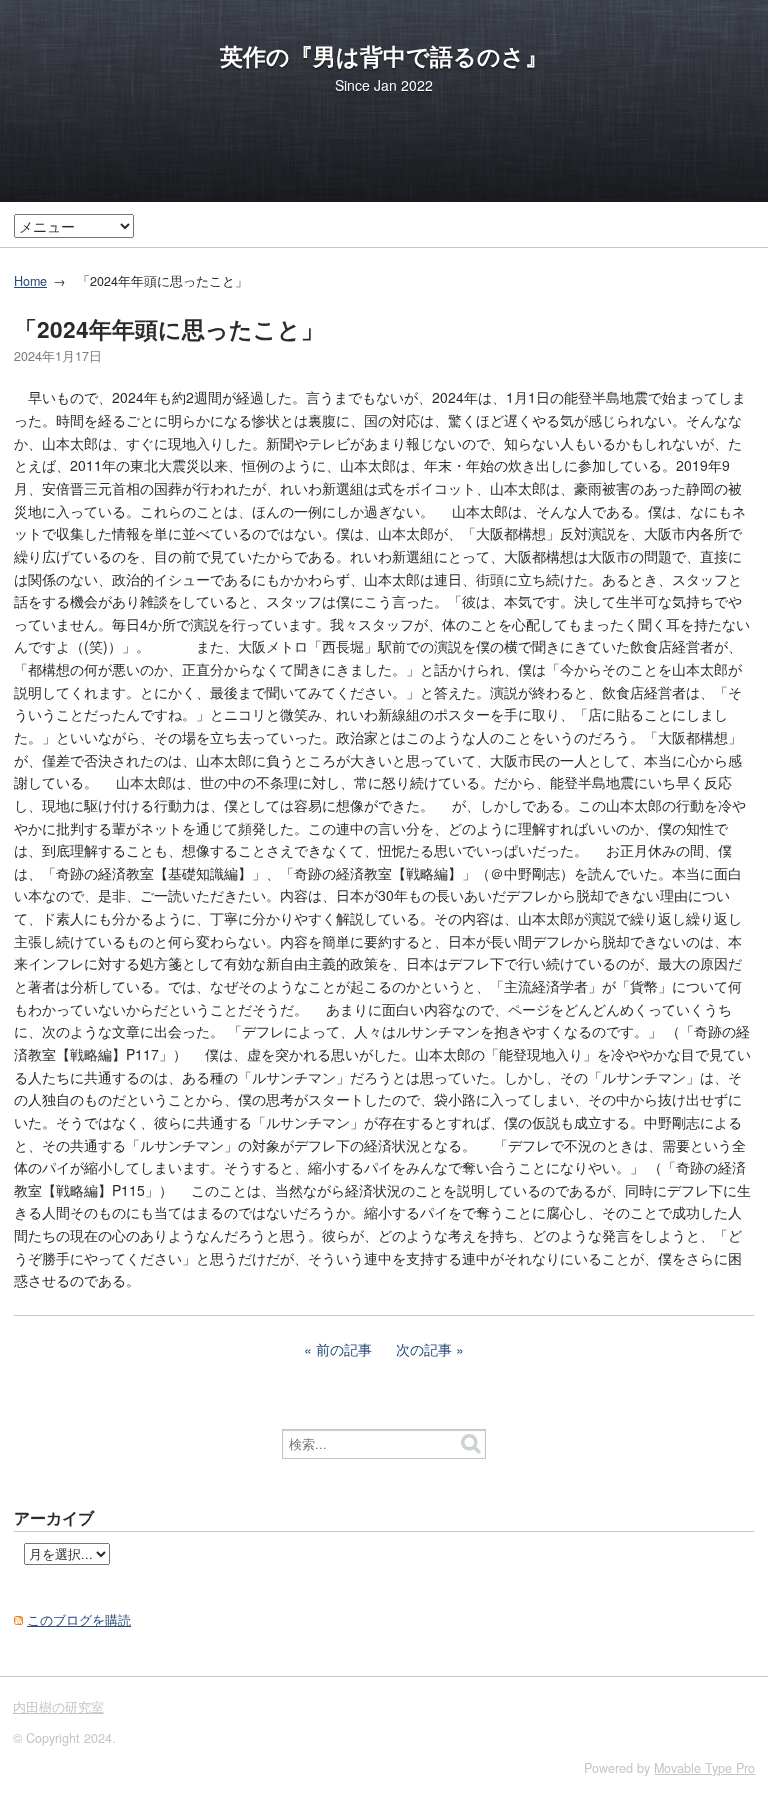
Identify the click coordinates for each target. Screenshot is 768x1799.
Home (30, 281)
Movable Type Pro (704, 1768)
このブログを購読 (79, 1620)
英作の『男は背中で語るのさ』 (384, 56)
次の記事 (424, 1349)
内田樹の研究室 (58, 1707)
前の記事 (344, 1349)
